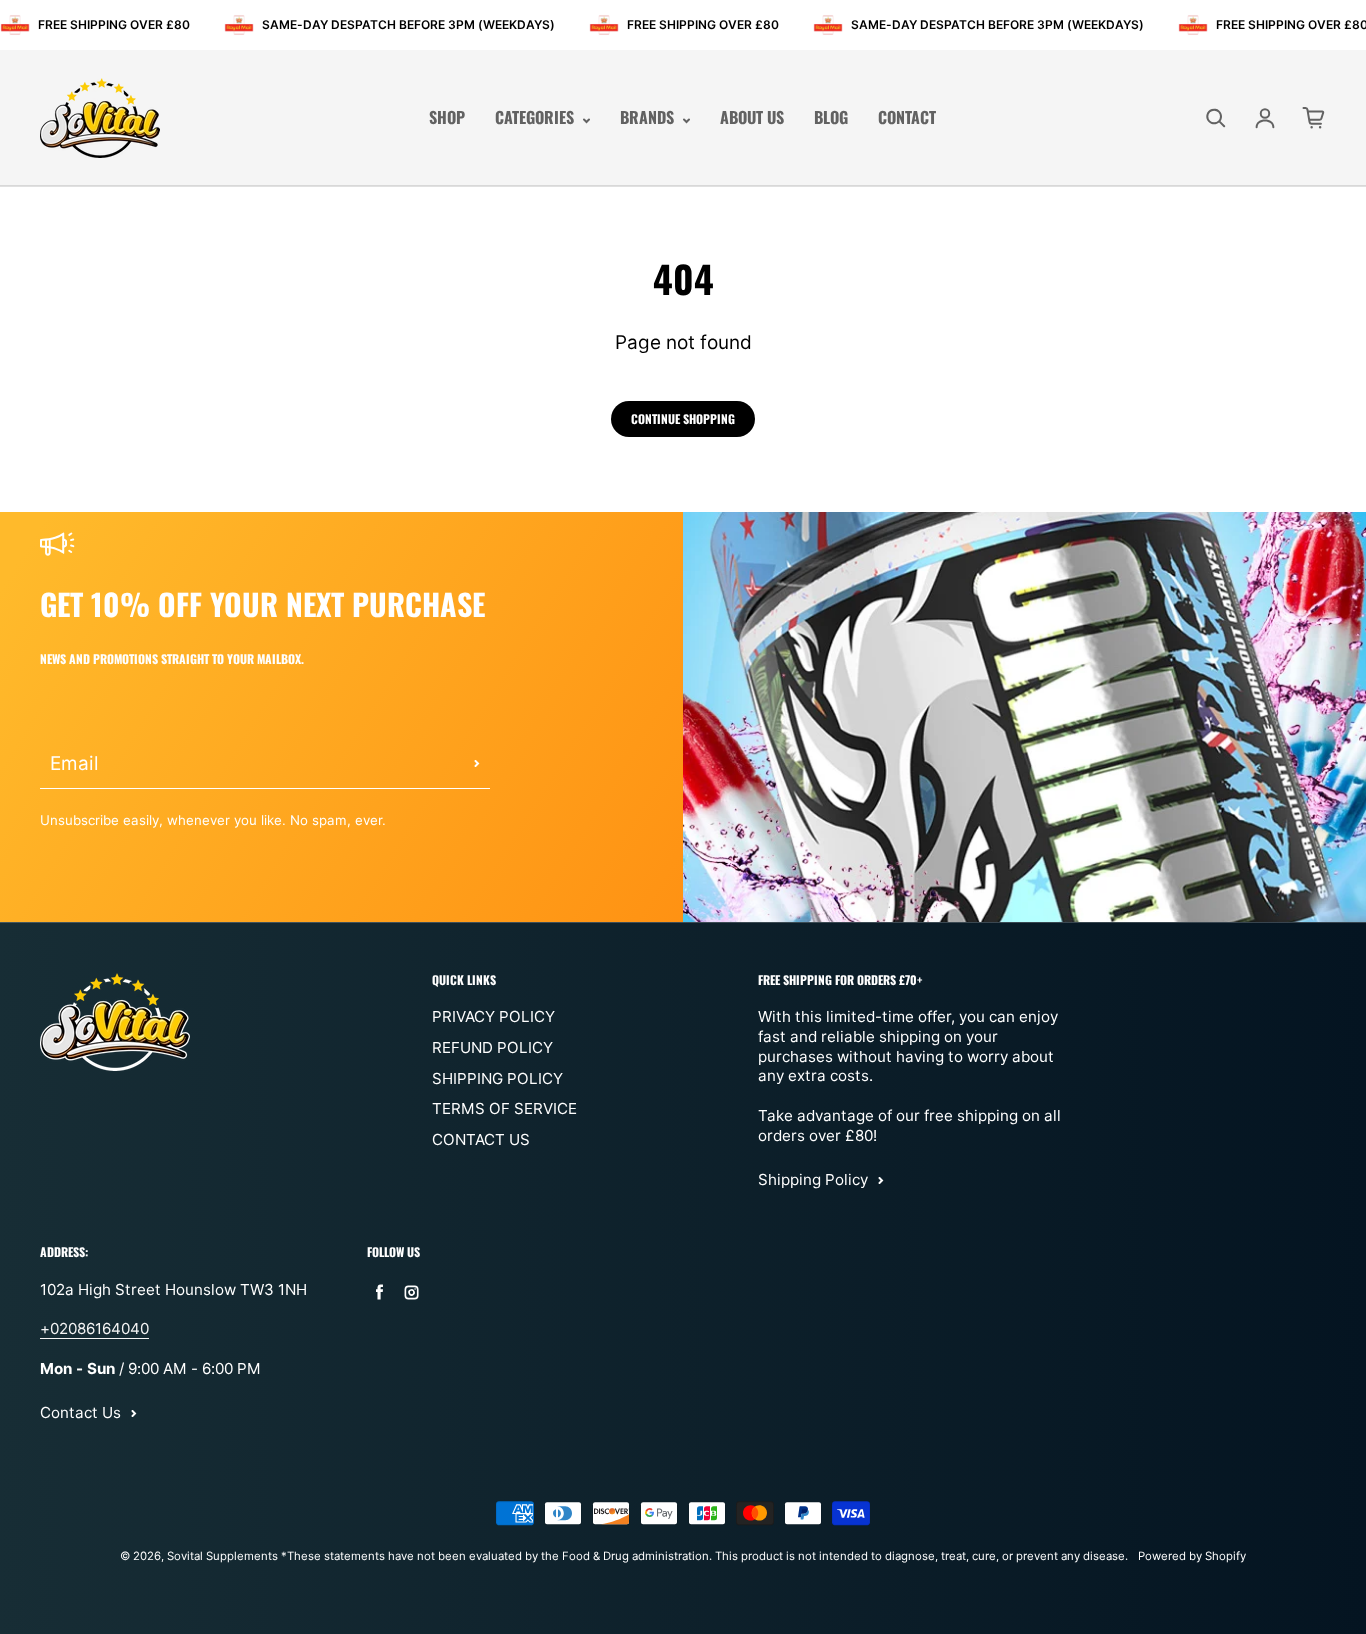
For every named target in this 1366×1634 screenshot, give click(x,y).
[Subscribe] (477, 764)
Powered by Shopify (1192, 1556)
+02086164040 (94, 1328)
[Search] (1216, 118)
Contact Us (481, 1139)
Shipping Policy (497, 1078)
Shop (447, 118)
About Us (752, 118)
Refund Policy (492, 1047)
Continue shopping (683, 418)
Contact (907, 118)
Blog (831, 118)
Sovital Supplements (224, 1556)
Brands (649, 118)
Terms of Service (504, 1108)
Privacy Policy (493, 1016)
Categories (536, 118)
